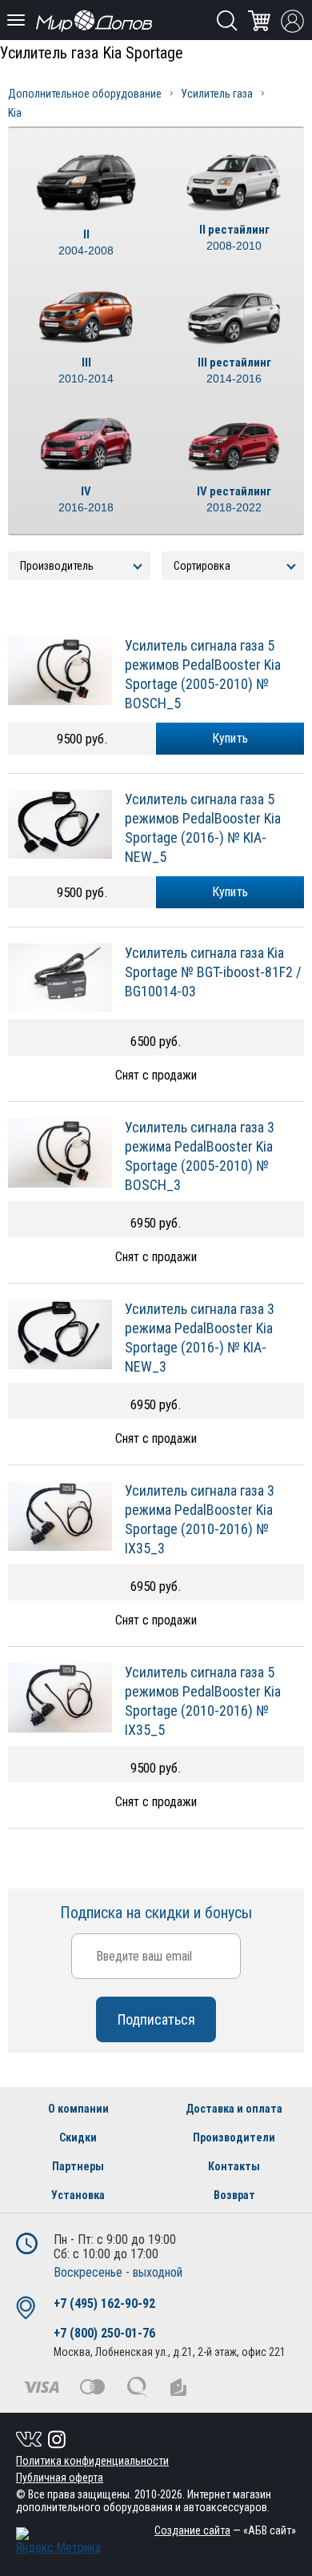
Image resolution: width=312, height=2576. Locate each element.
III (86, 370)
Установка (78, 2195)
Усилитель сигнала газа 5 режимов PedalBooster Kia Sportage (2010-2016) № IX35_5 (203, 1701)
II (86, 242)
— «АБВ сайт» (225, 2530)
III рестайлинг (234, 370)
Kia (15, 113)
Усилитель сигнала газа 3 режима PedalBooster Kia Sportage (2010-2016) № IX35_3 (200, 1519)
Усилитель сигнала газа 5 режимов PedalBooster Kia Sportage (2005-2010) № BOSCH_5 (203, 674)
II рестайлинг (234, 237)
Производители (234, 2137)
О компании (78, 2109)
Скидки (78, 2137)
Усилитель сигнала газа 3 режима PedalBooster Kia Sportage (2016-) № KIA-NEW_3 (200, 1338)
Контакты (234, 2166)
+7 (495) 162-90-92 (104, 2304)
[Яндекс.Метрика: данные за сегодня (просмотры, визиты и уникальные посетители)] (58, 2541)
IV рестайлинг (234, 499)
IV (86, 499)
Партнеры (78, 2166)
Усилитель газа (217, 94)
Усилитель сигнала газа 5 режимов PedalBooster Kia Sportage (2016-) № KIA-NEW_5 (203, 828)
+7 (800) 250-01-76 (104, 2333)
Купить (230, 738)
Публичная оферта (60, 2478)
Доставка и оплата (234, 2109)
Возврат (234, 2195)
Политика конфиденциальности (92, 2461)
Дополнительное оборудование (85, 94)
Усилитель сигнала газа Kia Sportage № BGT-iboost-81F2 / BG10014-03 (213, 972)
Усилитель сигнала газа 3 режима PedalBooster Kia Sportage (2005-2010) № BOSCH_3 (200, 1156)
